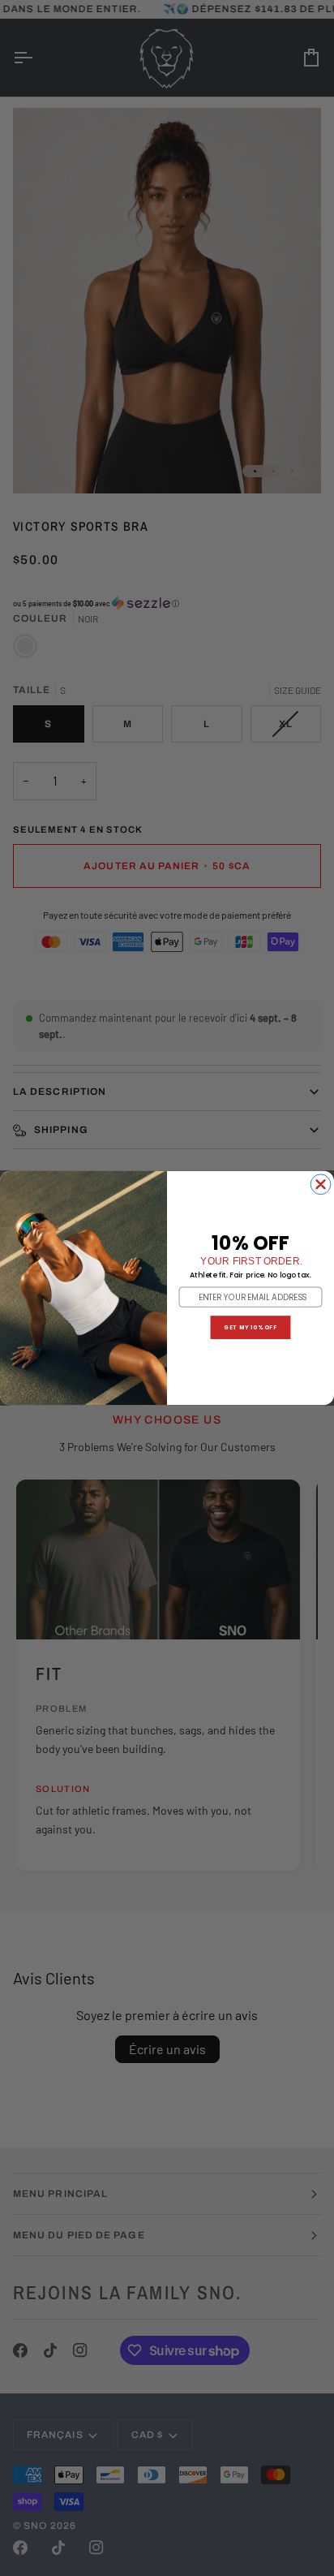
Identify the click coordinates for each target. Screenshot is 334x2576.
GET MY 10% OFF (250, 1327)
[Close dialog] (321, 1185)
